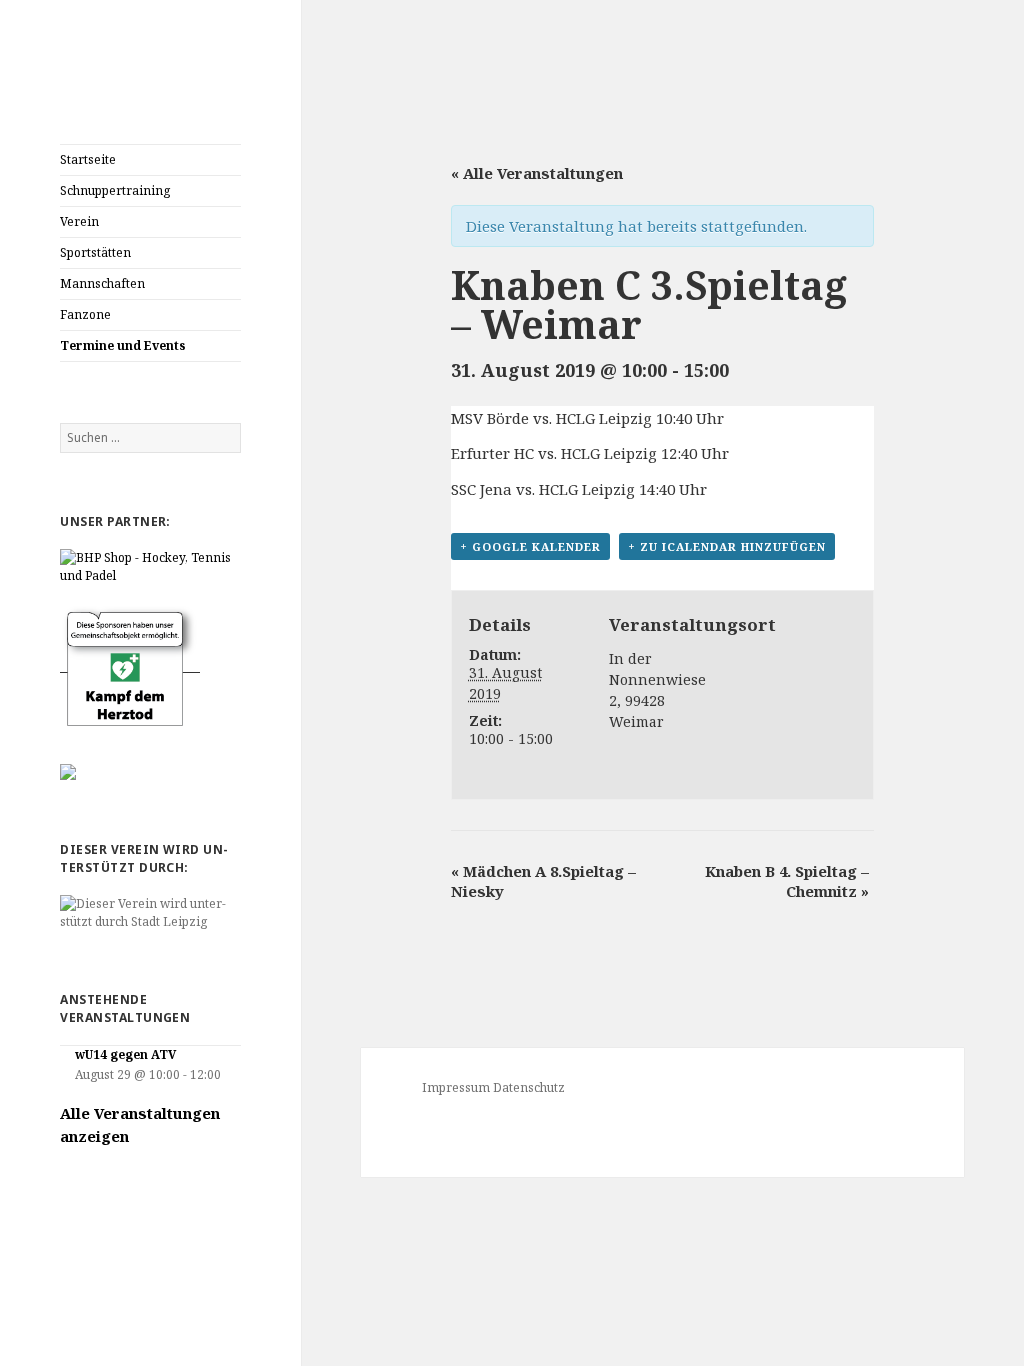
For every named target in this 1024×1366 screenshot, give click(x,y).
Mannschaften (102, 283)
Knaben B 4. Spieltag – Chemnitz (787, 881)
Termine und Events (123, 345)
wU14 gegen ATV (125, 1054)
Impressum (456, 1087)
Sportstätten (95, 252)
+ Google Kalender (530, 546)
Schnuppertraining (115, 190)
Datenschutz (529, 1087)
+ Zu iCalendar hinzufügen (727, 546)
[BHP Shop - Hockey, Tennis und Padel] (150, 565)
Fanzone (85, 314)
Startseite (88, 159)
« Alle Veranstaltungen (537, 173)
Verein (79, 221)
